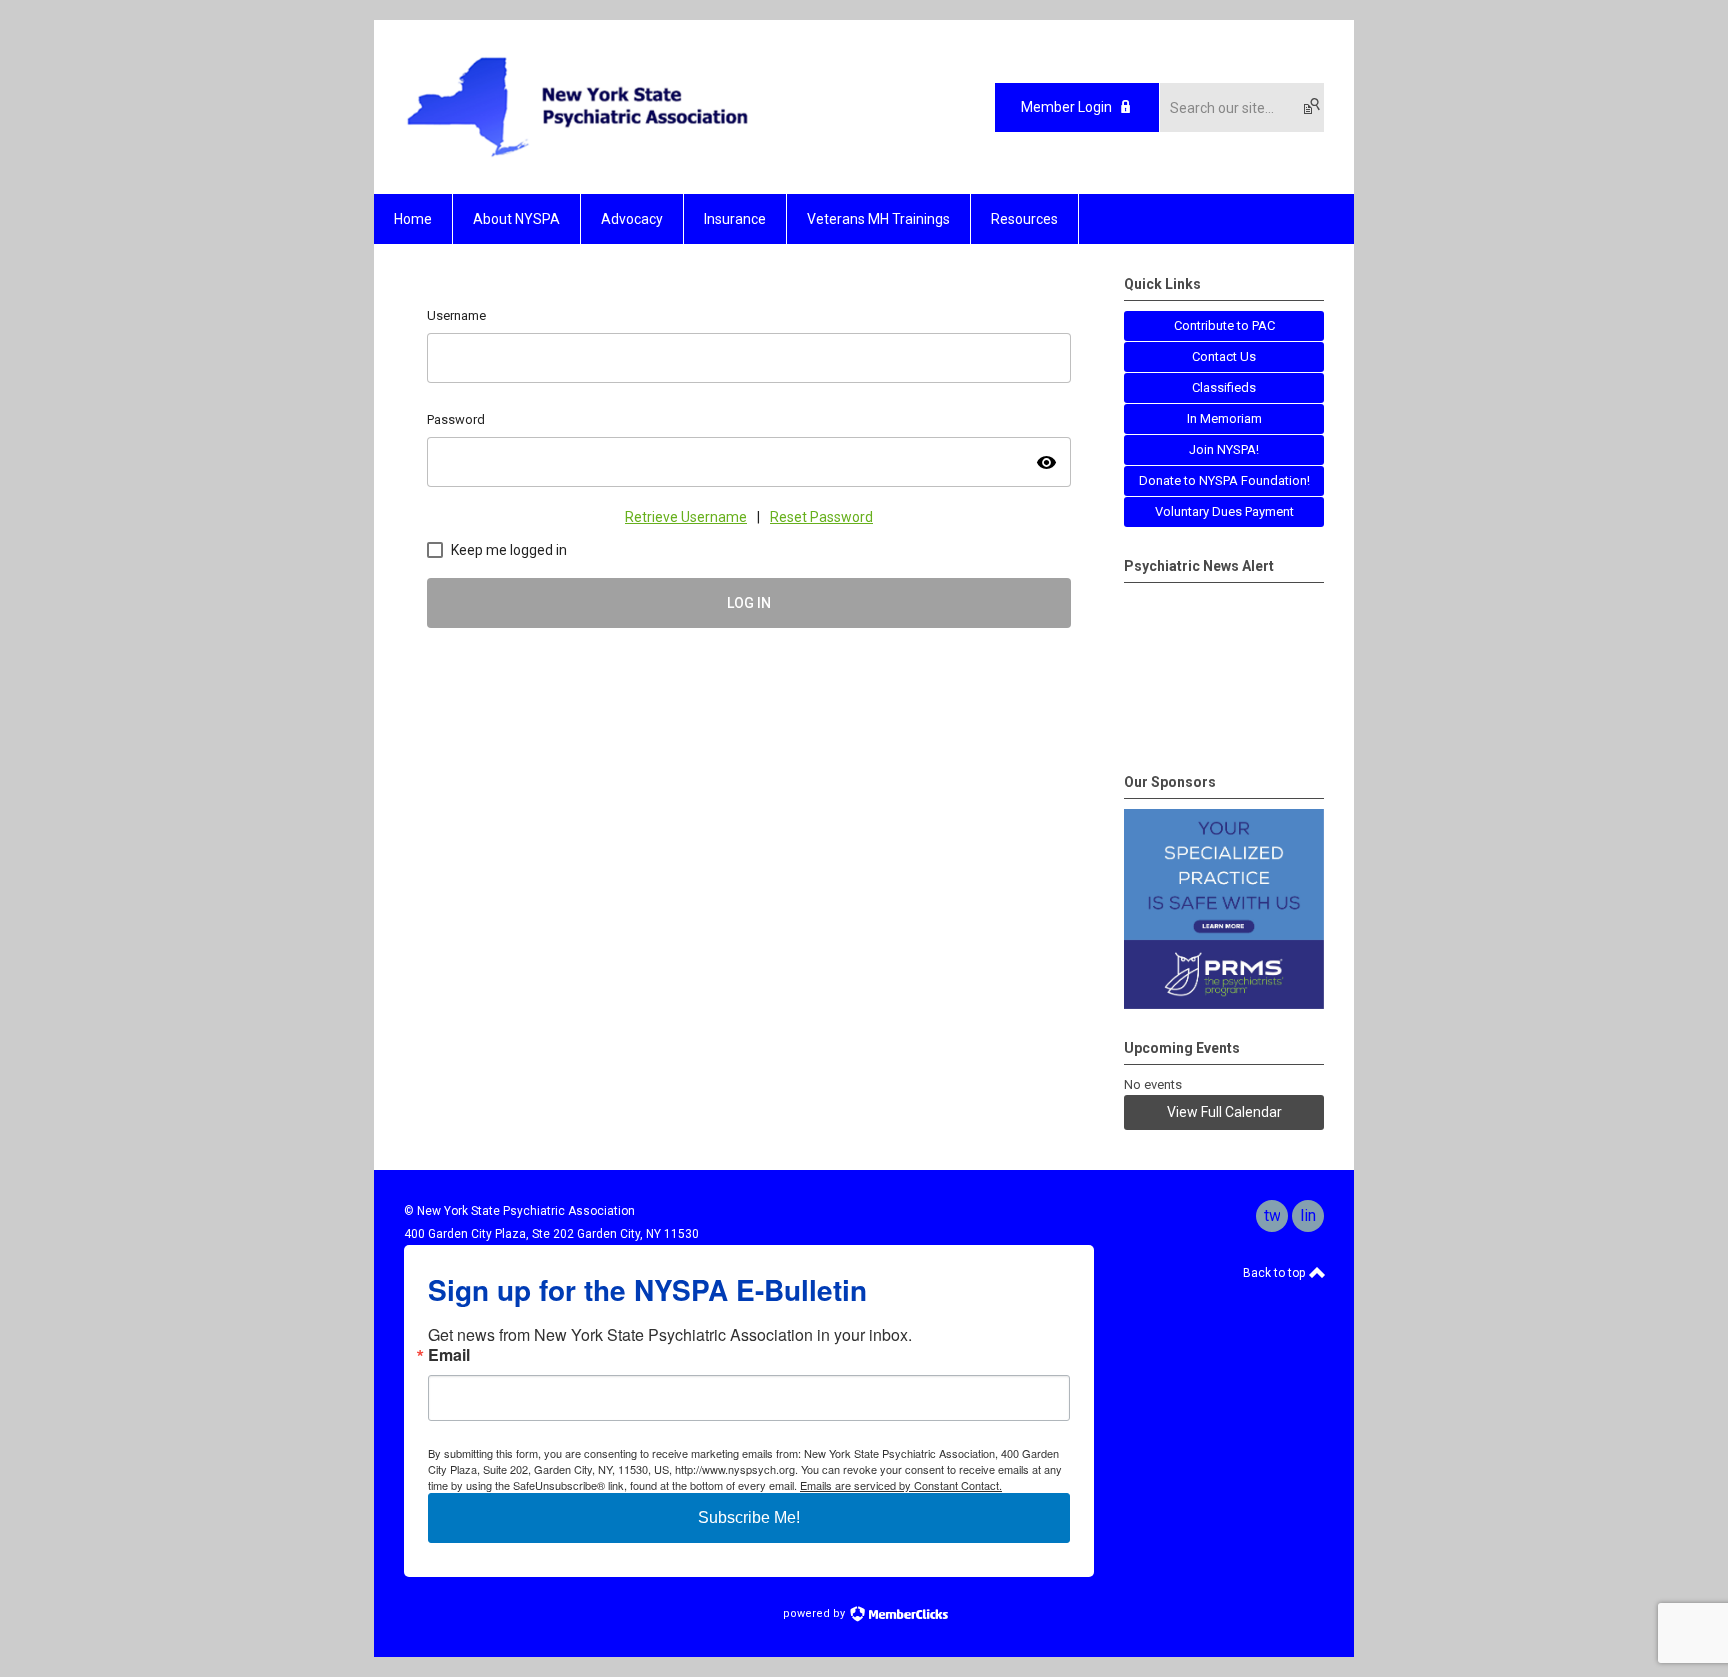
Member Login (1066, 107)
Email (449, 1355)
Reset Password (821, 517)
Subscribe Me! (749, 1517)
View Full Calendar (1224, 1112)
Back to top (1275, 1273)
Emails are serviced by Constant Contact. (901, 1485)
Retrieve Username (686, 517)
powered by (815, 1613)
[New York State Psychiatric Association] (577, 159)
